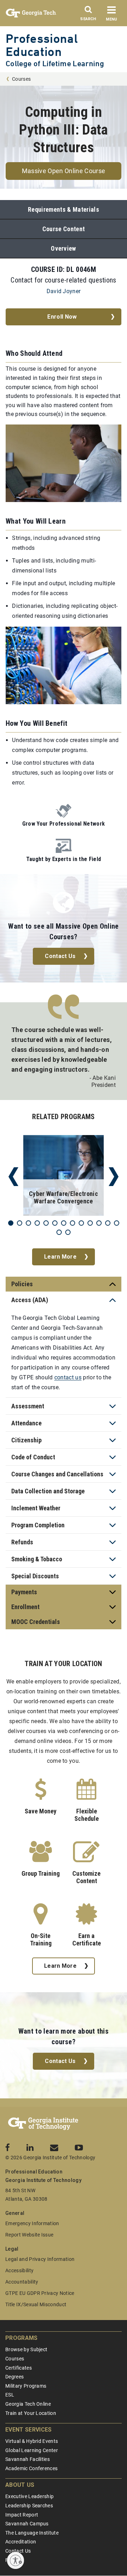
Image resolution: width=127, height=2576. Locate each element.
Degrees (14, 2377)
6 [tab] (55, 1223)
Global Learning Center (32, 2450)
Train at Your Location (31, 2413)
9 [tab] (81, 1223)
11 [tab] (99, 1223)
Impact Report (22, 2515)
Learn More (60, 1257)
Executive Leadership (29, 2496)
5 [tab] (46, 1223)
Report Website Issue (29, 2235)
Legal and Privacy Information (40, 2259)
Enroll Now (62, 317)
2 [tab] (20, 1223)
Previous (13, 1177)
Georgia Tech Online (28, 2404)
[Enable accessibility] (16, 2560)
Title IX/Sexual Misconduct (36, 2304)
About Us (20, 2485)
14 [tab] (59, 1232)
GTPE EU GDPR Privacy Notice (40, 2293)
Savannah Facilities (28, 2459)
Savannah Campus (27, 2524)
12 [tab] (108, 1223)
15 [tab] (68, 1232)
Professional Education (42, 45)
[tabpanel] (64, 1177)
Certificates (19, 2368)
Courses (21, 79)
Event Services (28, 2430)
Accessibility (19, 2270)
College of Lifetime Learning (55, 64)
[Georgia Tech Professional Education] (43, 2124)
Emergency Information (32, 2223)
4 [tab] (37, 1223)
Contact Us (60, 956)
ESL (10, 2395)
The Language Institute (32, 2533)
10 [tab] (90, 1223)
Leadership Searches (29, 2506)
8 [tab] (72, 1223)
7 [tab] (64, 1223)
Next (114, 1177)
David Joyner (64, 291)
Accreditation (21, 2542)
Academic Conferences (31, 2468)
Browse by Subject (26, 2349)
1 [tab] (11, 1223)
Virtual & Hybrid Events (32, 2441)
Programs (22, 2338)
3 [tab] (28, 1223)
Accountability (22, 2282)
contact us (68, 1377)
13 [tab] (117, 1223)
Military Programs (26, 2386)
